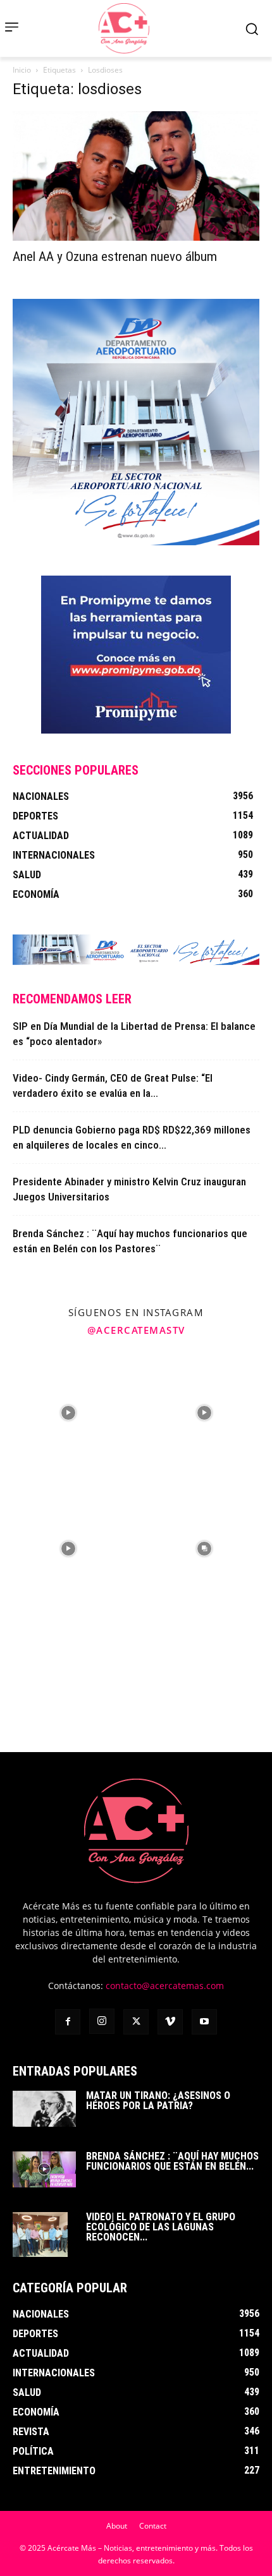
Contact (153, 2526)
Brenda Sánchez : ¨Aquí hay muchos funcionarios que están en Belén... (172, 2161)
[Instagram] (102, 2021)
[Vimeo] (170, 2022)
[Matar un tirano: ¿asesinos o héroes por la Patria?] (44, 2108)
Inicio (22, 70)
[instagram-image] (68, 1412)
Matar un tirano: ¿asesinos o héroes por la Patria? (158, 2101)
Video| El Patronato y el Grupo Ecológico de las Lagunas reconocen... (161, 2227)
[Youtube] (204, 2022)
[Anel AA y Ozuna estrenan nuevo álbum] (136, 176)
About (117, 2526)
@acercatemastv (136, 1330)
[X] (136, 2022)
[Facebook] (68, 2022)
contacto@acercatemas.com (165, 1986)
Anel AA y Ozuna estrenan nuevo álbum (115, 257)
